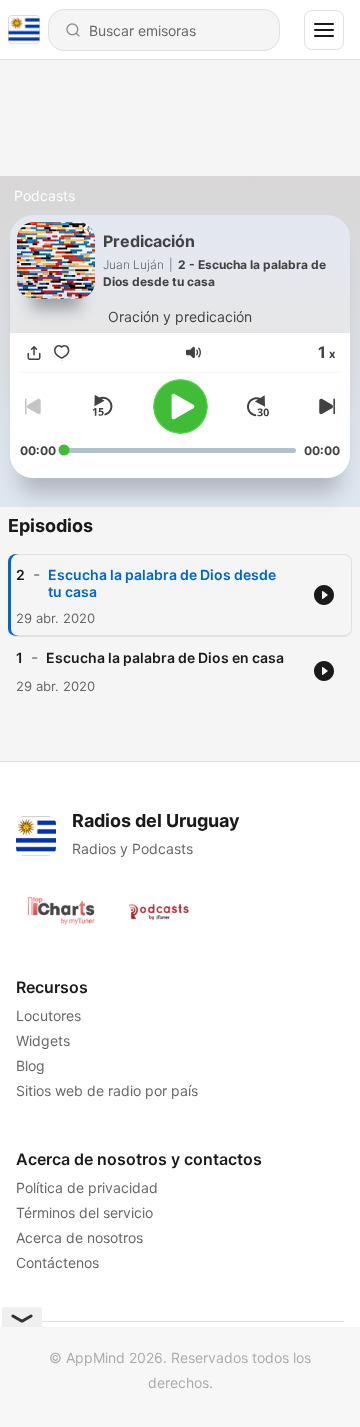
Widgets (43, 1040)
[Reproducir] (180, 406)
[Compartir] (34, 353)
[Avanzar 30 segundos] (258, 406)
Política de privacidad (87, 1187)
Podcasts (44, 195)
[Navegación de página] (324, 30)
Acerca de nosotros (79, 1237)
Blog (30, 1065)
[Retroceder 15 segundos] (102, 406)
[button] (193, 352)
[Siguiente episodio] (324, 406)
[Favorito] (62, 353)
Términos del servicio (84, 1212)
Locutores (48, 1015)
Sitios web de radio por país (107, 1090)
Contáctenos (57, 1262)
